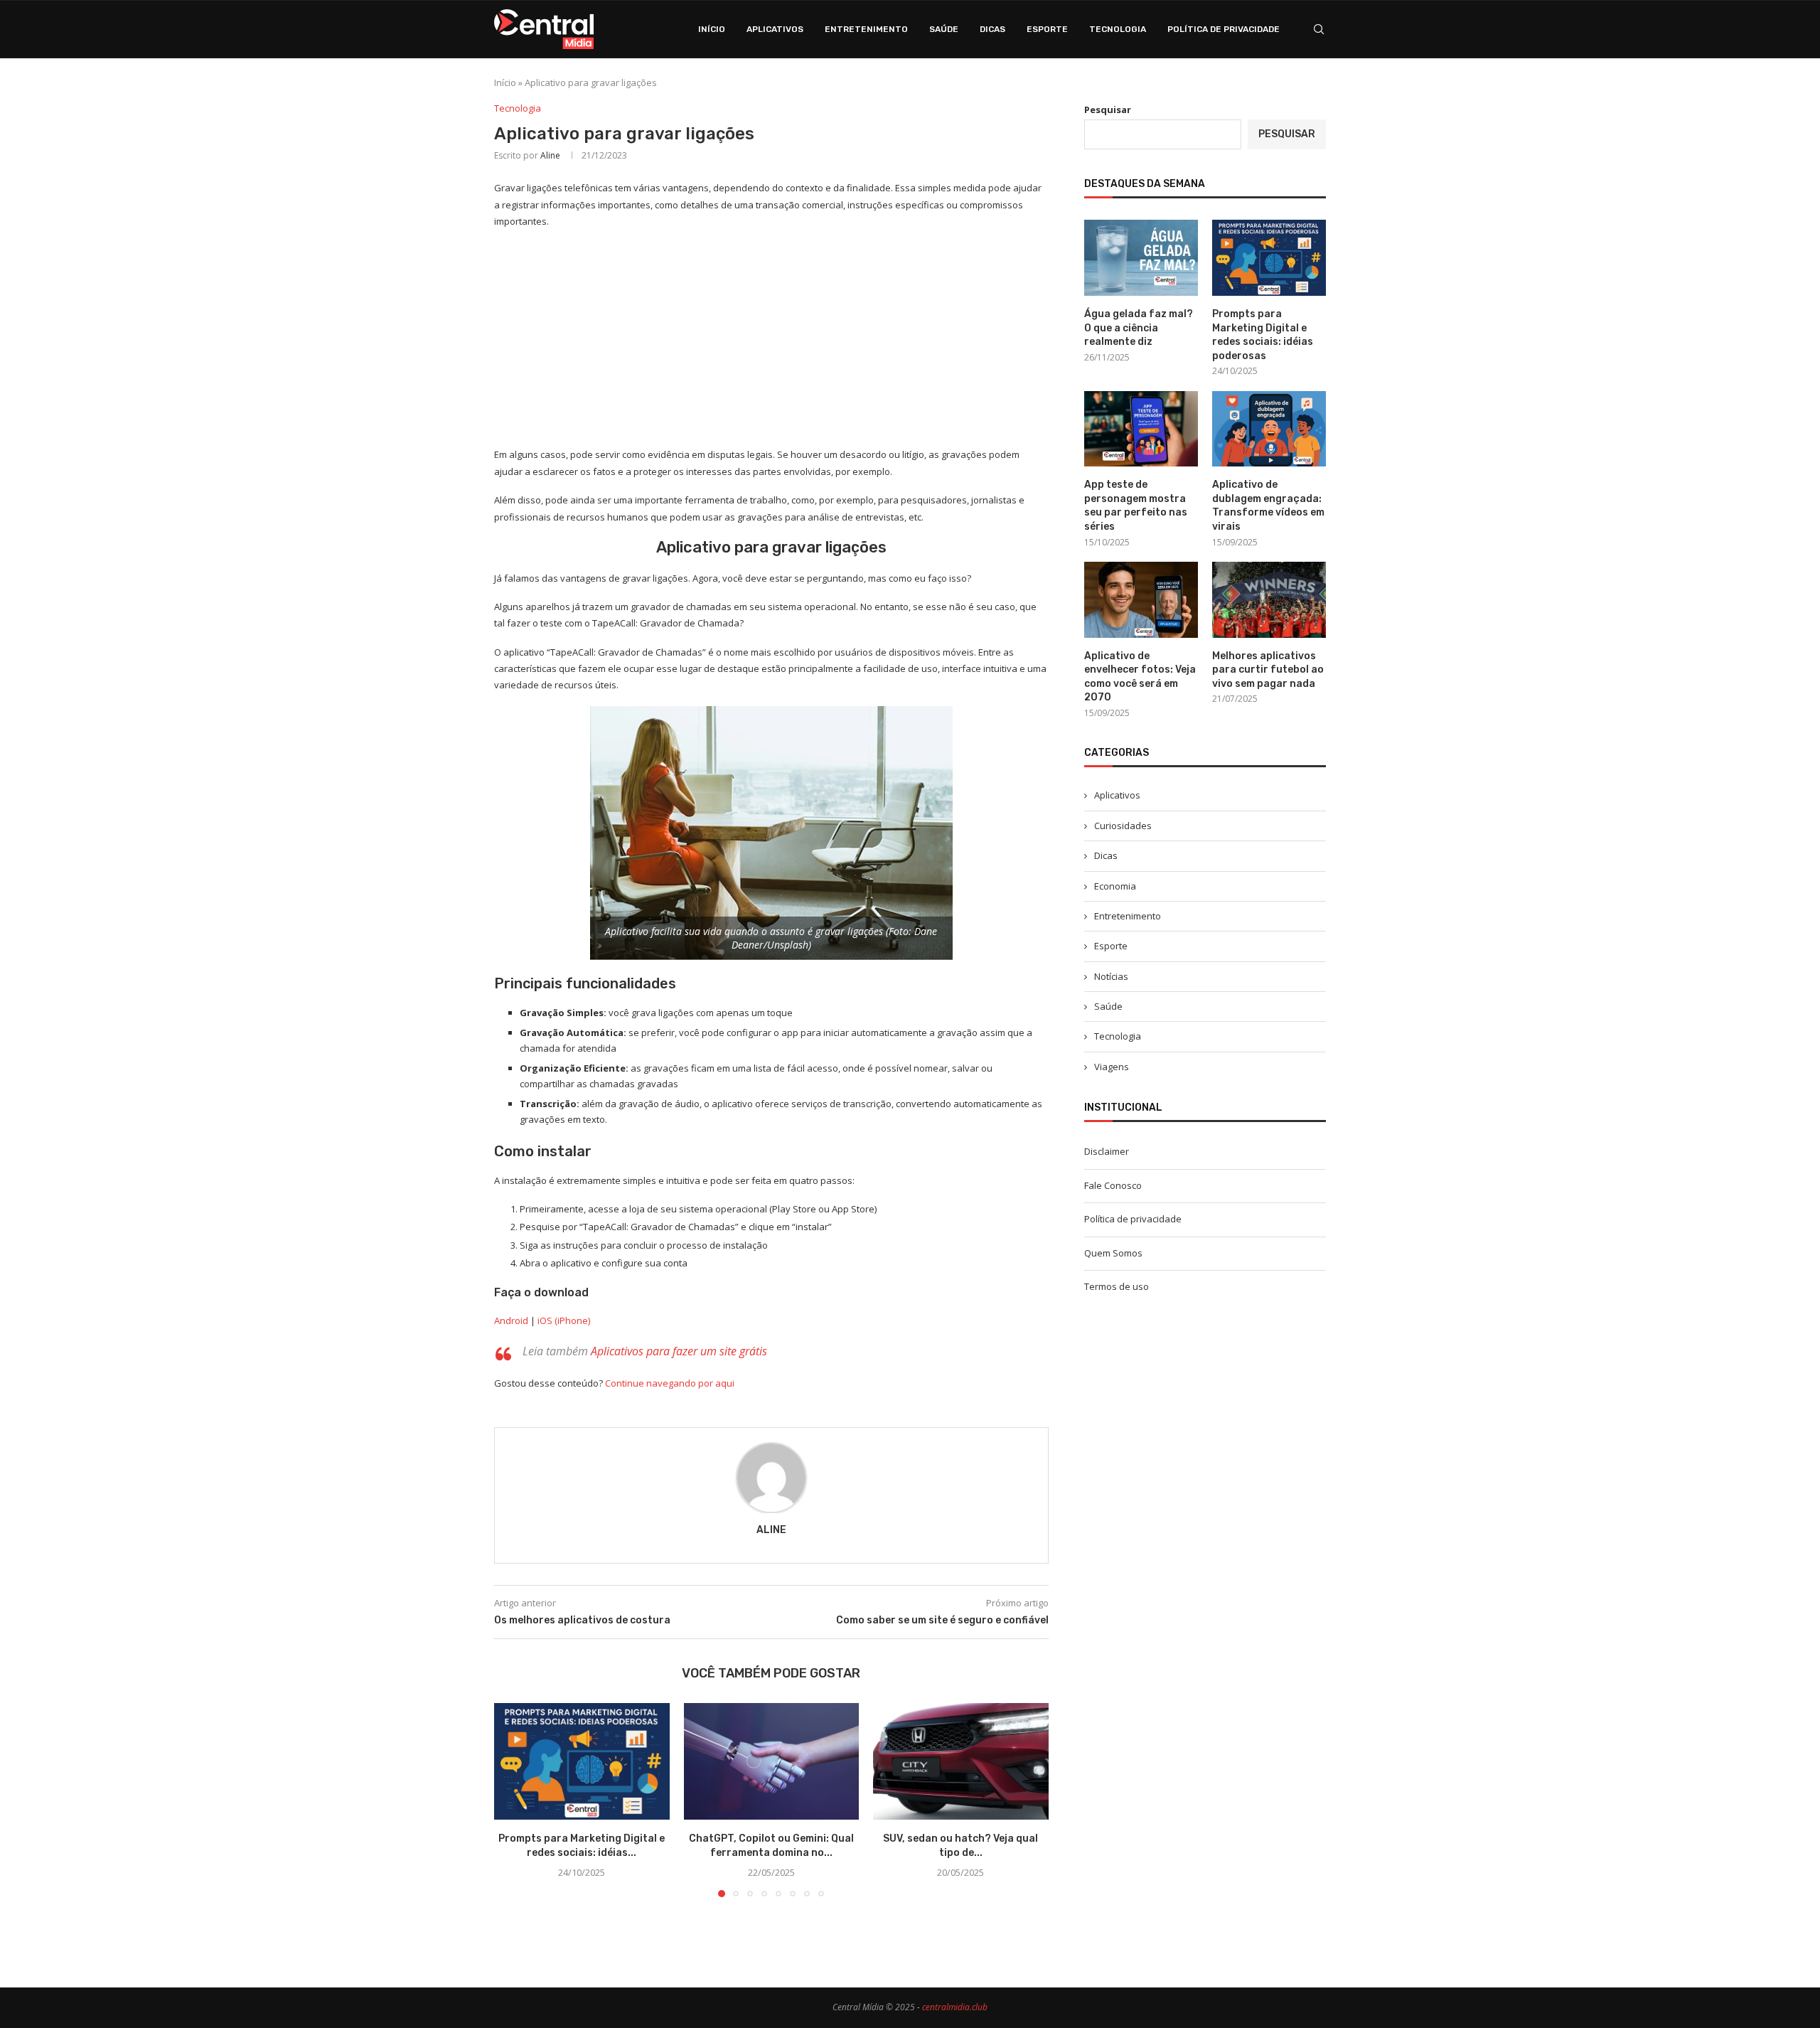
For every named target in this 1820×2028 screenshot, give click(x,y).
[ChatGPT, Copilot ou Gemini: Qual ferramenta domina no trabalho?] (772, 1761)
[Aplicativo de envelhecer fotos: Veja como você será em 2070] (1141, 600)
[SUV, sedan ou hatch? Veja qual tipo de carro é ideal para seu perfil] (961, 1761)
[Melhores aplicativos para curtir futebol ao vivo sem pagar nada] (1269, 600)
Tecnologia (1118, 29)
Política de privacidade (1224, 29)
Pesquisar (1108, 110)
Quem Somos (1113, 1253)
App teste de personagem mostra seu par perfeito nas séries (1136, 506)
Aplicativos (775, 29)
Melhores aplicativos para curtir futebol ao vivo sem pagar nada (1268, 670)
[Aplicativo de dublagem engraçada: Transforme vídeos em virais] (1269, 429)
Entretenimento (866, 29)
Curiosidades (1123, 826)
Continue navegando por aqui (670, 1383)
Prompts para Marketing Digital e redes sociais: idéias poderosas (1263, 335)
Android (511, 1320)
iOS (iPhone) (564, 1320)
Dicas (992, 29)
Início (712, 29)
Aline (550, 155)
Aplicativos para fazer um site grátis (679, 1351)
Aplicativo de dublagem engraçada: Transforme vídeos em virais (1268, 506)
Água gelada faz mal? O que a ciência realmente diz (1139, 328)
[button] (513, 1800)
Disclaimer (1107, 1151)
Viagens (1112, 1067)
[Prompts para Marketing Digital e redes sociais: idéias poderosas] (582, 1761)
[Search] (1319, 29)
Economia (1115, 886)
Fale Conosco (1113, 1185)
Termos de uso (1117, 1286)
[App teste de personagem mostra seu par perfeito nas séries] (1141, 429)
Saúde (944, 29)
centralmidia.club (955, 2007)
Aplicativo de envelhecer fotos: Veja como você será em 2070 (1140, 677)
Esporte (1047, 29)
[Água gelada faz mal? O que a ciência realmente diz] (1141, 258)
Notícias (1111, 976)
